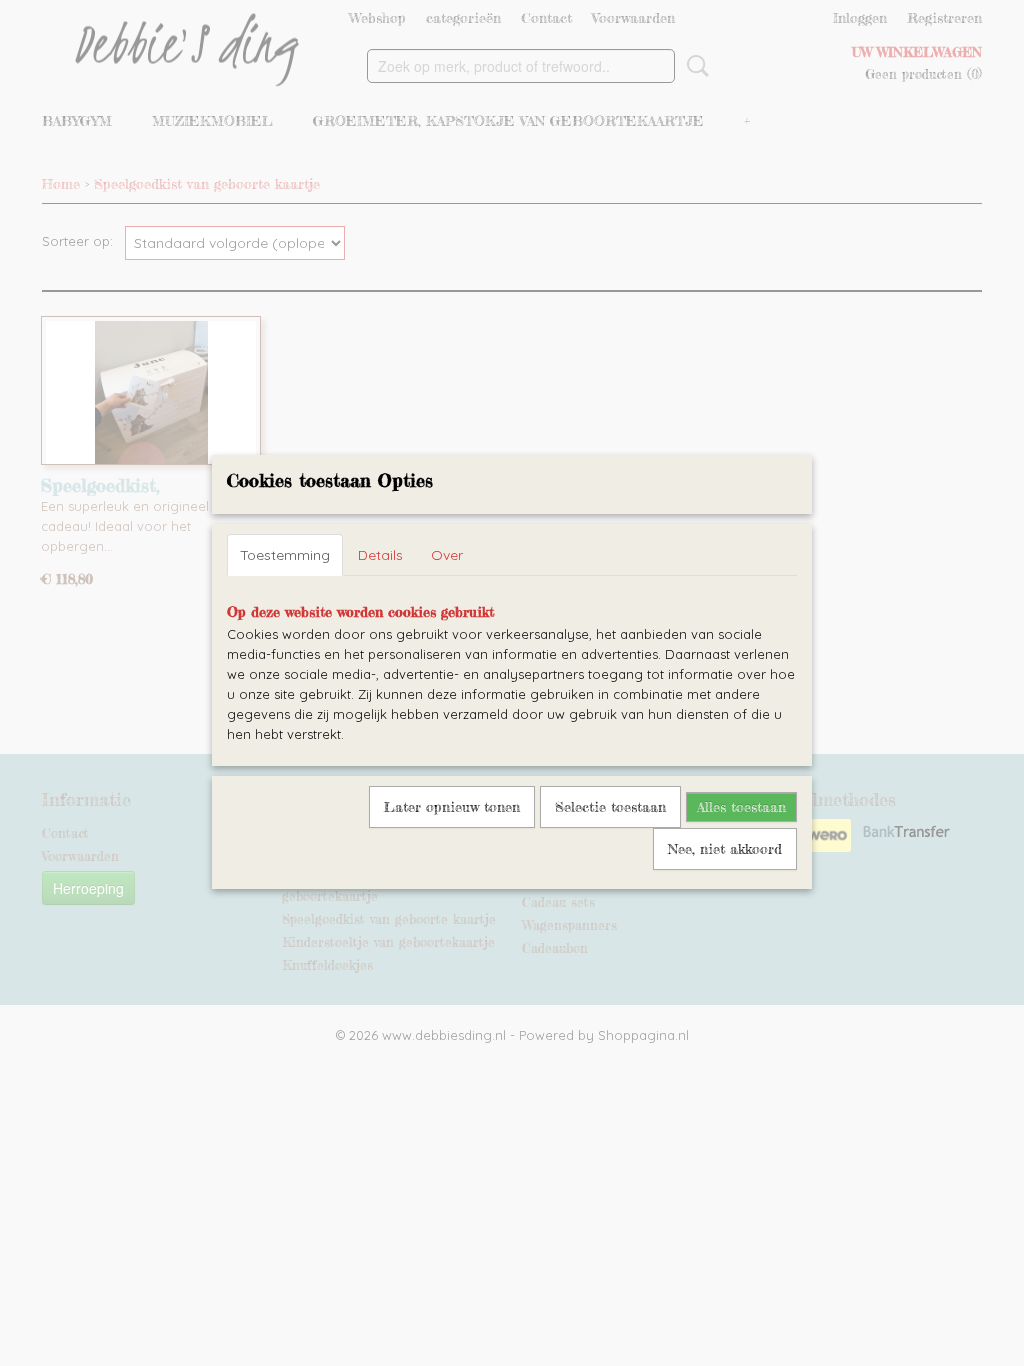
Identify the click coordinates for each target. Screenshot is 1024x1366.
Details (380, 555)
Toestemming (285, 555)
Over (447, 555)
